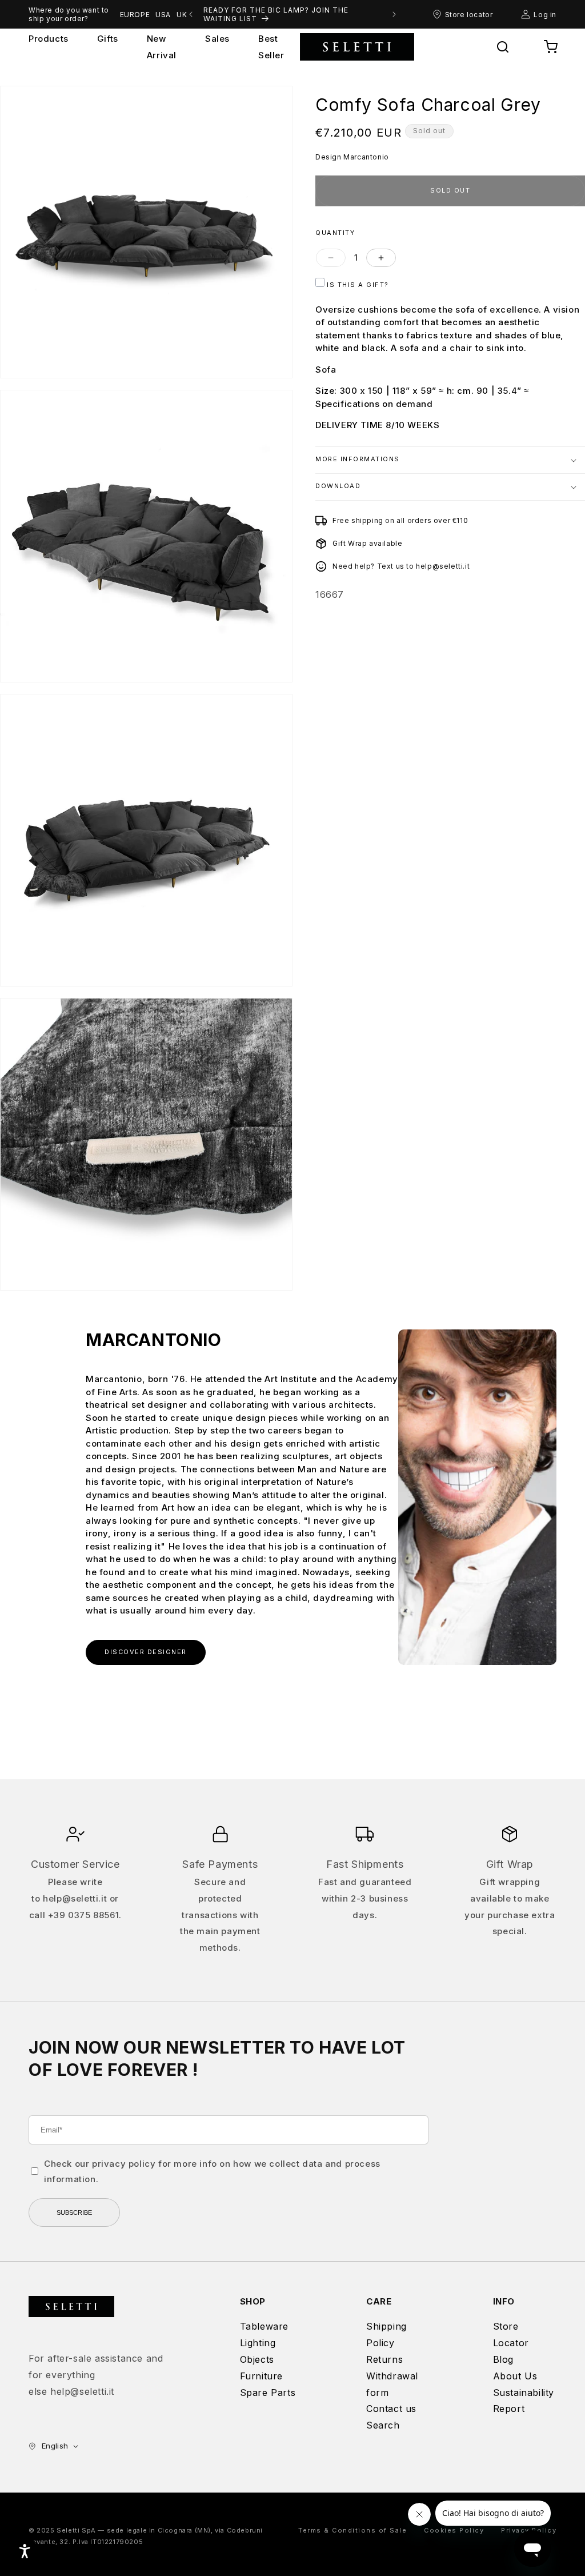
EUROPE (135, 15)
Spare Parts (268, 2393)
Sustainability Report (524, 2401)
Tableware (264, 2326)
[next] (394, 14)
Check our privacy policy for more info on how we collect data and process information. (212, 2171)
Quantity (335, 233)
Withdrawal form (392, 2384)
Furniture (261, 2376)
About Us (515, 2376)
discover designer (146, 1652)
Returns (384, 2359)
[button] (503, 47)
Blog (503, 2359)
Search (383, 2425)
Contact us (391, 2409)
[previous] (191, 14)
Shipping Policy (386, 2335)
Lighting (258, 2343)
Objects (257, 2359)
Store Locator (511, 2335)
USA (163, 15)
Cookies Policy (454, 2530)
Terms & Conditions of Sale (352, 2530)
